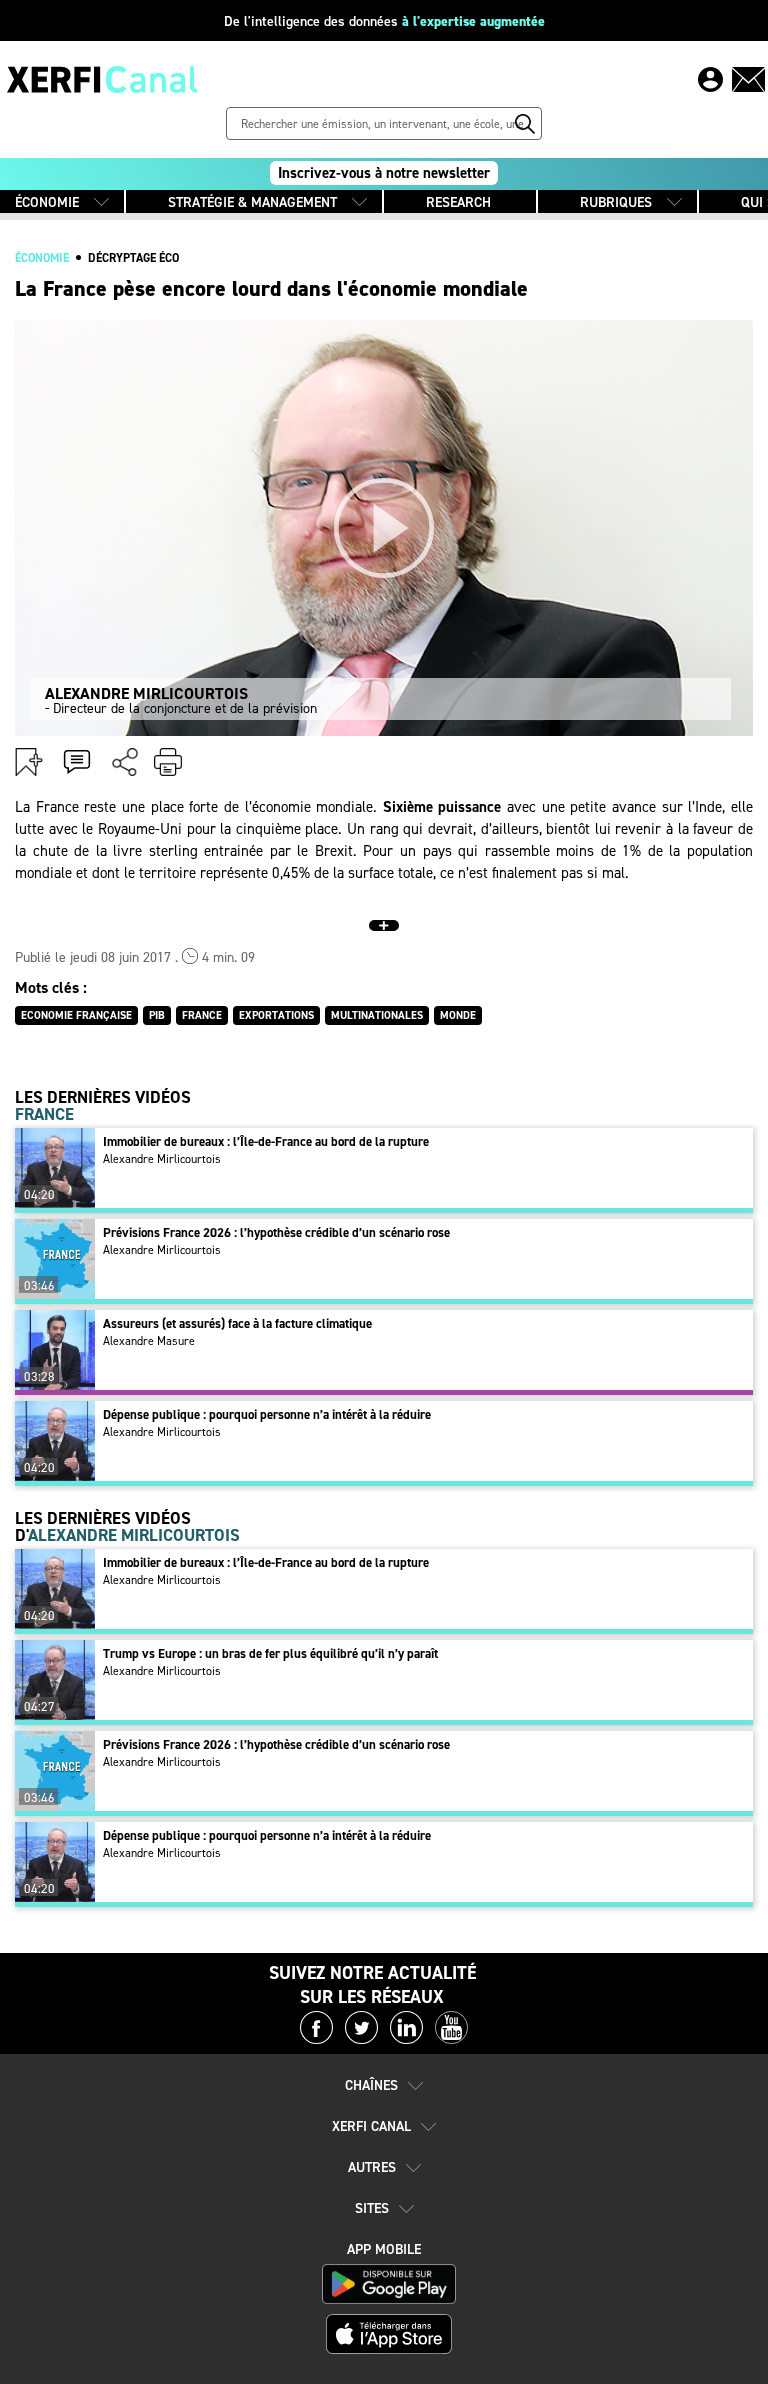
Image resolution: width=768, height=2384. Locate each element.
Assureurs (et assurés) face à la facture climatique (237, 1323)
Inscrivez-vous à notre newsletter (384, 173)
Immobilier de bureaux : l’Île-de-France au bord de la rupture (266, 1141)
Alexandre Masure (149, 1341)
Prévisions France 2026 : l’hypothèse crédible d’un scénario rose (276, 1232)
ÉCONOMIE (47, 202)
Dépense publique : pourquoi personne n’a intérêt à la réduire (267, 1414)
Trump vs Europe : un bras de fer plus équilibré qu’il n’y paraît (270, 1653)
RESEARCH (458, 202)
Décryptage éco (133, 258)
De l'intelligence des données (384, 21)
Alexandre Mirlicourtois (162, 1159)
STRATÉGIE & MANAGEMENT (252, 202)
